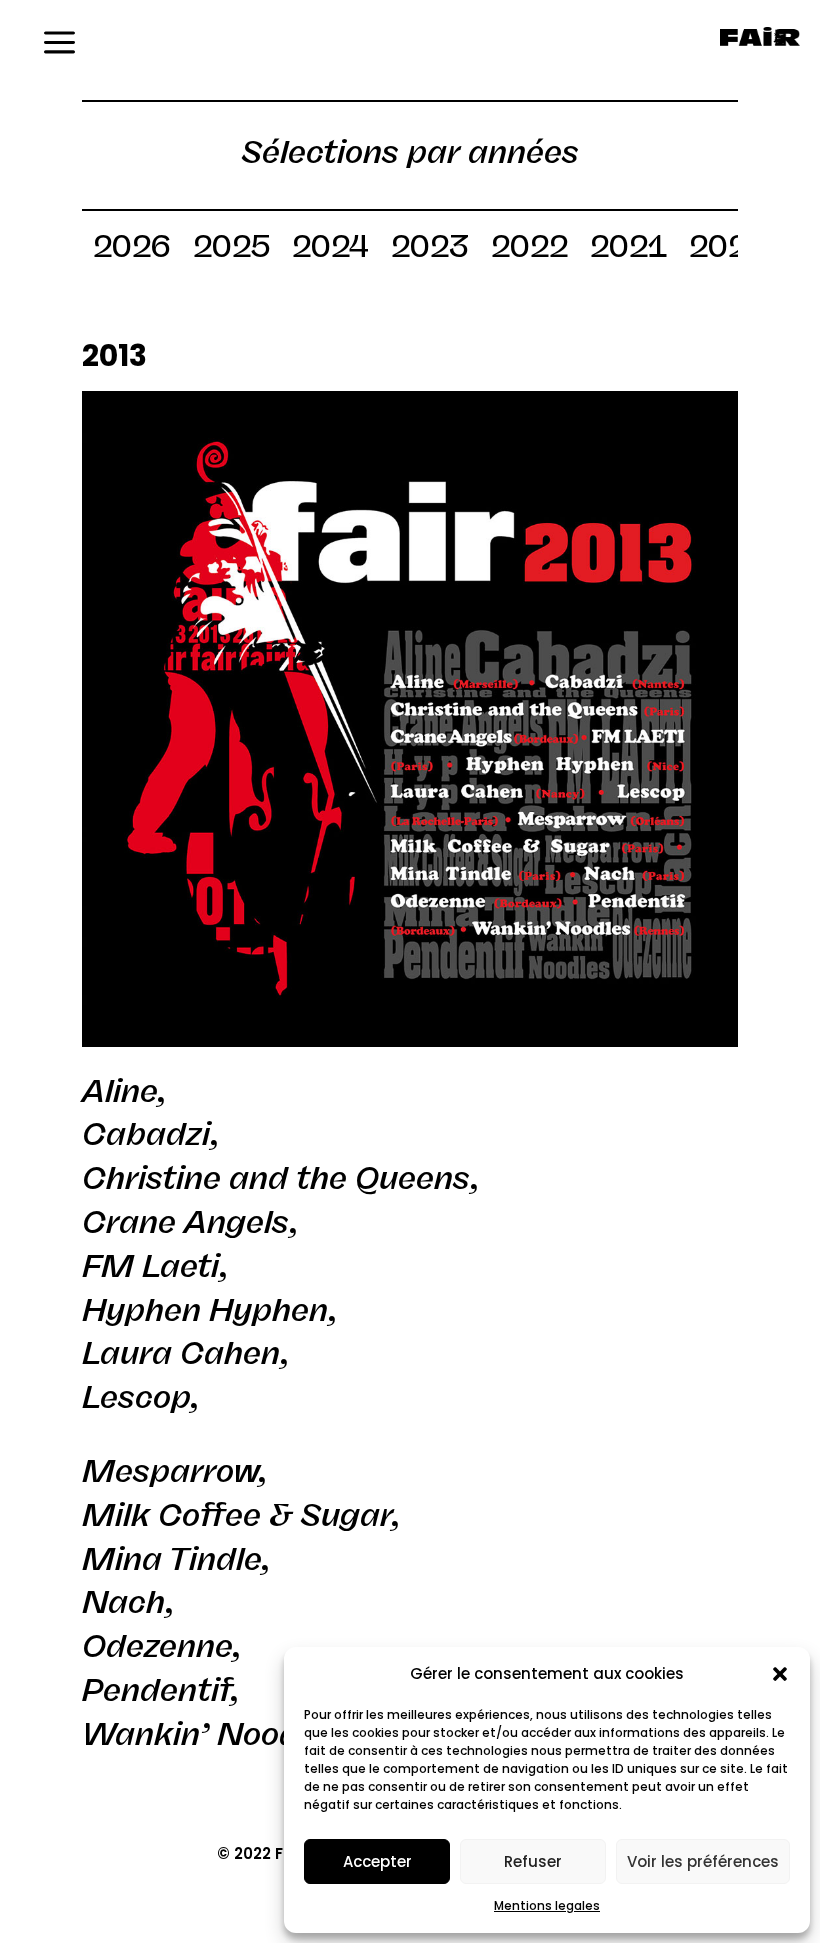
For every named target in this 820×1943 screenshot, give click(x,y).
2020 (728, 250)
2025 (231, 250)
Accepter (377, 1861)
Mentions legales (547, 1905)
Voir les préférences (703, 1861)
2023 (430, 250)
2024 (330, 250)
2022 (529, 250)
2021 (628, 250)
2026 (132, 250)
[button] (780, 1674)
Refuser (533, 1861)
